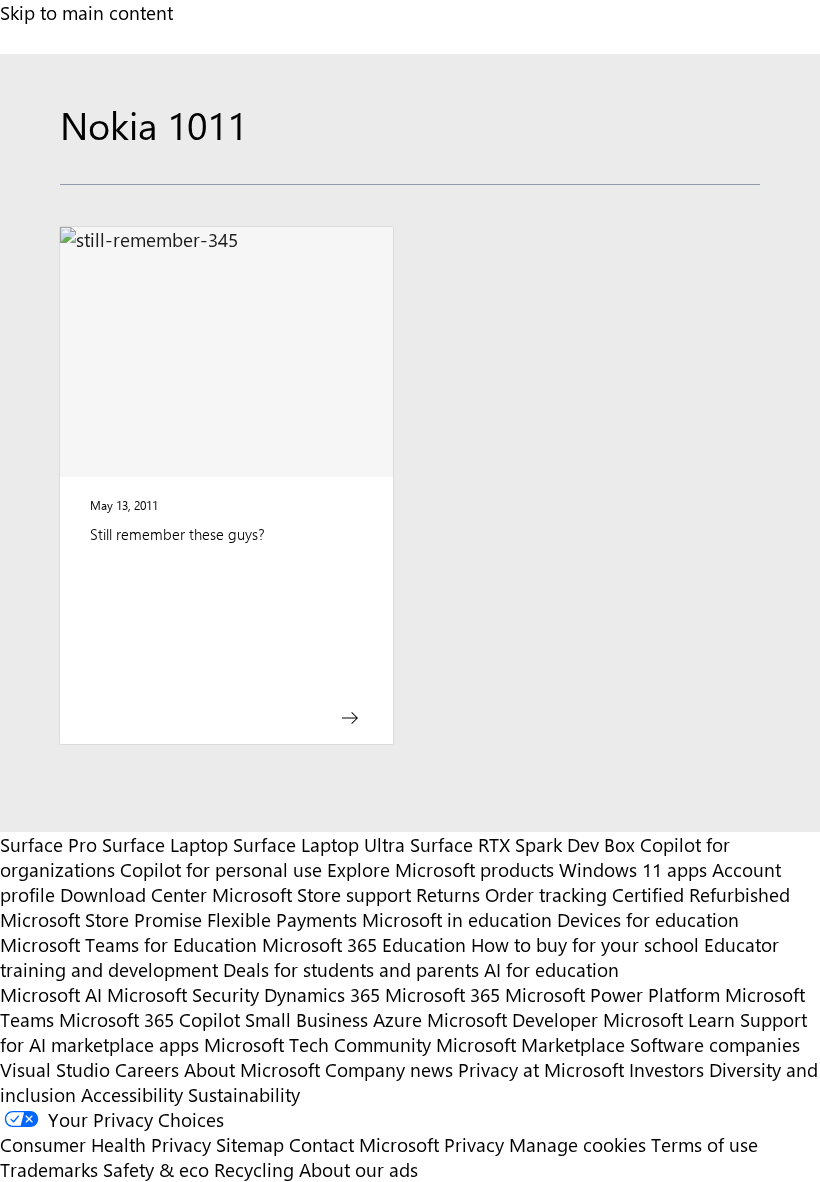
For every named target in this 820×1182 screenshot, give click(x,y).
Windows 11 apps (633, 869)
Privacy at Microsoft (541, 1069)
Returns (448, 894)
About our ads (358, 1169)
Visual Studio (55, 1069)
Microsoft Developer (512, 1019)
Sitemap (250, 1144)
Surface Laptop (165, 844)
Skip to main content (86, 12)
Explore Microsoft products (440, 869)
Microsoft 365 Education (364, 944)
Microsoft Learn (669, 1019)
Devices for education (648, 919)
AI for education (551, 969)
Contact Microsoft (364, 1144)
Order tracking (546, 894)
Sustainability (244, 1094)
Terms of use (704, 1144)
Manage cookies (577, 1144)
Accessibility (132, 1094)
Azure (397, 1019)
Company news (389, 1069)
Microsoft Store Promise (101, 919)
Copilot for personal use (221, 869)
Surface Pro (48, 844)
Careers (147, 1069)
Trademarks (49, 1169)
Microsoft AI (51, 994)
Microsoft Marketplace (530, 1044)
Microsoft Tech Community (317, 1044)
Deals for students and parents (351, 969)
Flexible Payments (282, 919)
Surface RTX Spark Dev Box (522, 844)
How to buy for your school (585, 944)
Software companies (715, 1044)
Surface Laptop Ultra (319, 844)
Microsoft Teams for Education (128, 944)
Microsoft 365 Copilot (149, 1019)
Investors (666, 1069)
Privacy (476, 1144)
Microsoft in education (457, 919)
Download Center (133, 894)
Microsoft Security (183, 994)
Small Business (306, 1019)
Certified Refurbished (701, 894)
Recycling (254, 1169)
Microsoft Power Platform (612, 994)
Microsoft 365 (442, 994)
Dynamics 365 (322, 994)
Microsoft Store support (311, 894)
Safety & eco (156, 1169)
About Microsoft (252, 1069)
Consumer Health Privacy (105, 1144)
